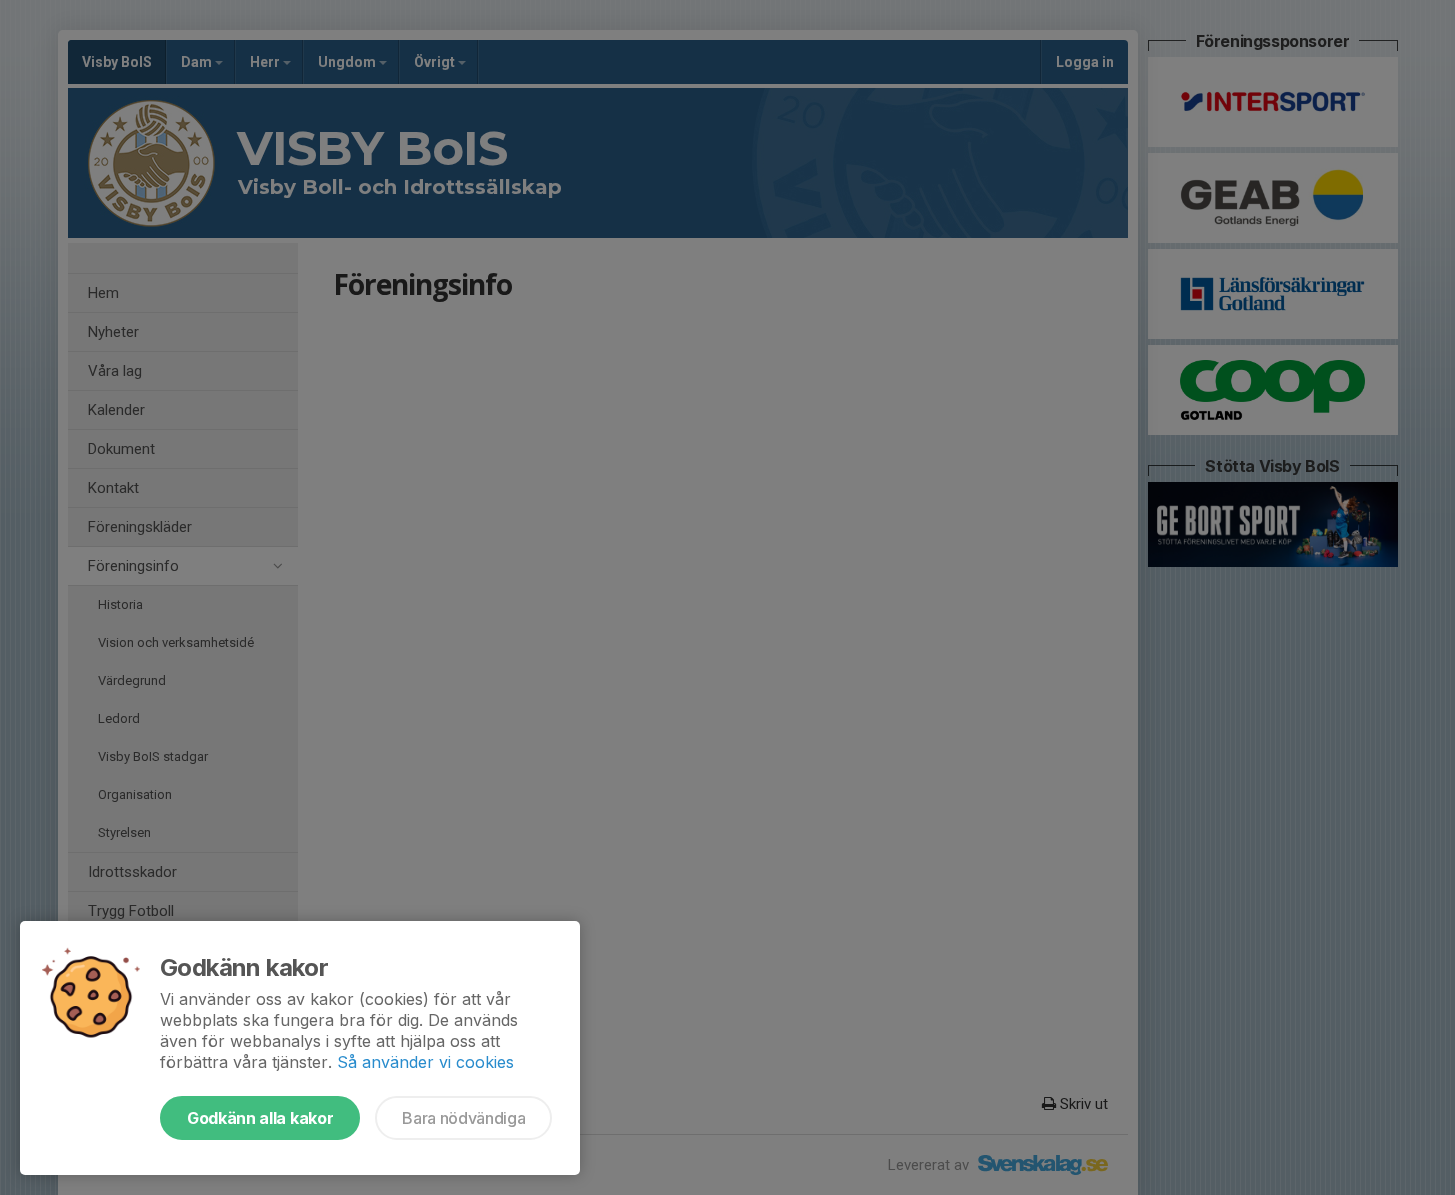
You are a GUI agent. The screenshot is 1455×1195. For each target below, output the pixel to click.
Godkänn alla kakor (260, 1118)
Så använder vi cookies (425, 1062)
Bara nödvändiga (463, 1118)
